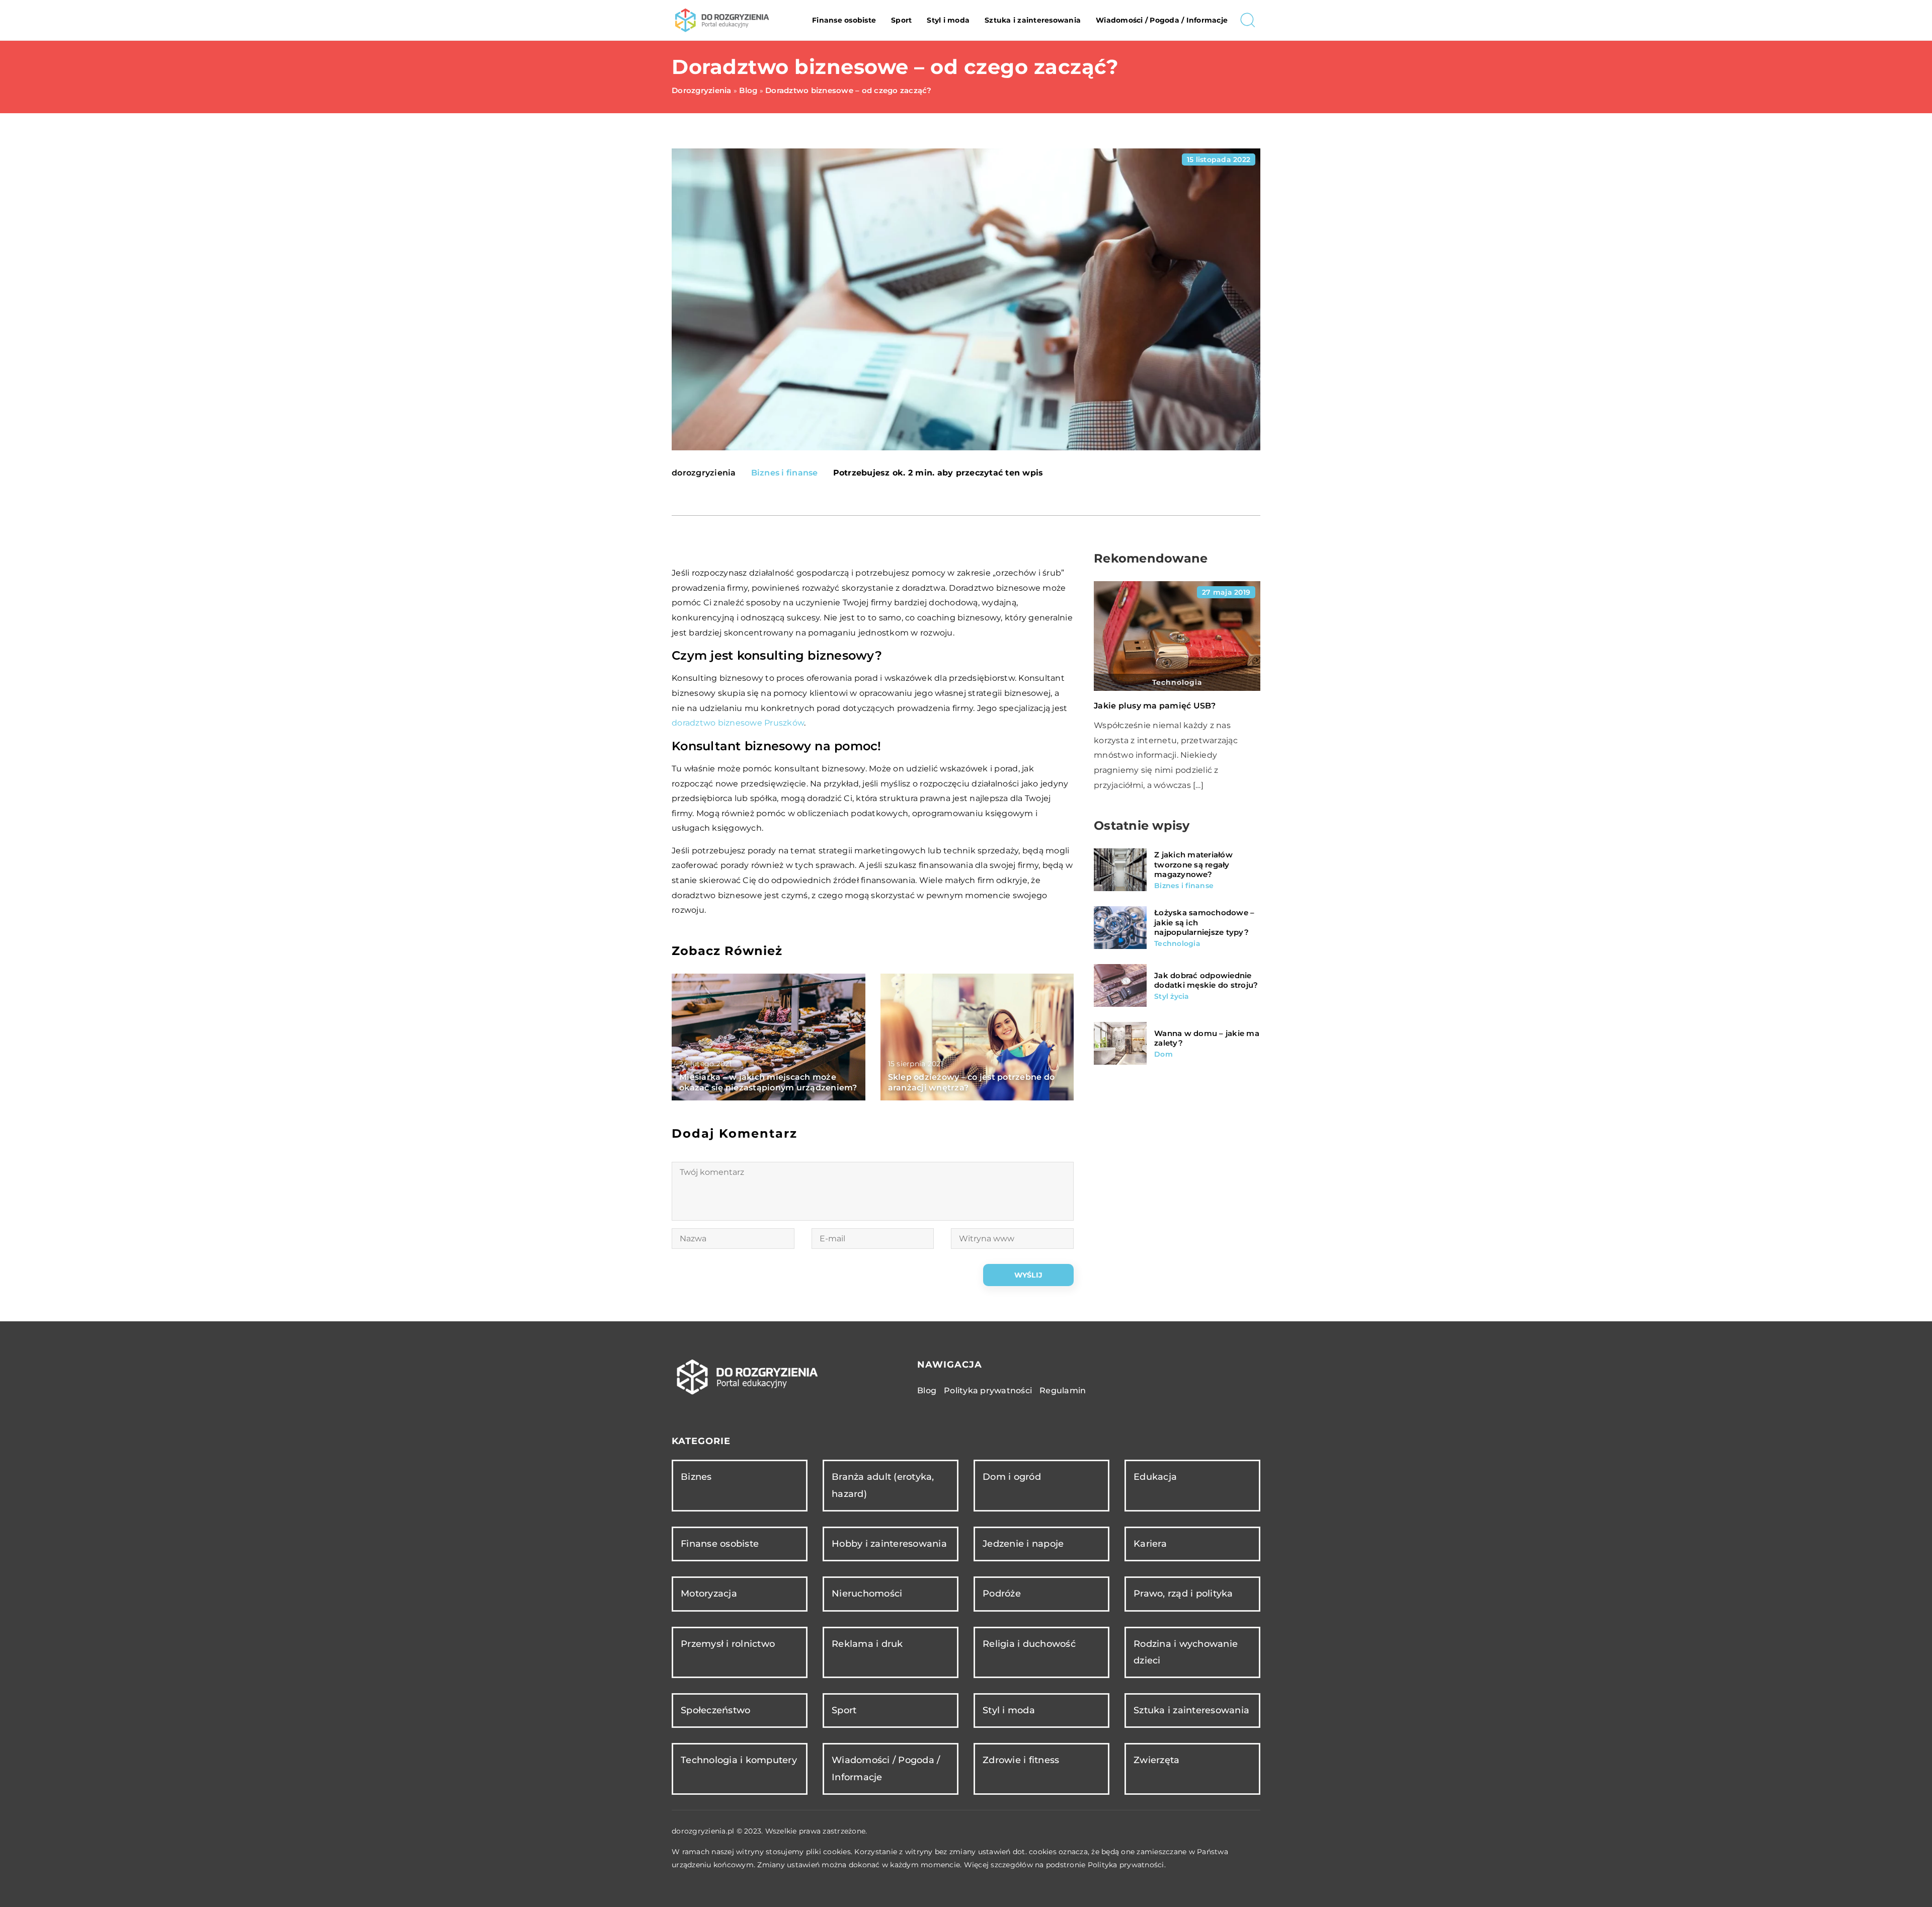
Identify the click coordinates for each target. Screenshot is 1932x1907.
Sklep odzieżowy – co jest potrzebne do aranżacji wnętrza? (972, 1082)
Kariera (1150, 1544)
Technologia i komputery (739, 1760)
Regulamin (1063, 1390)
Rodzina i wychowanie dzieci (1186, 1652)
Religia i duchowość (1029, 1644)
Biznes (696, 1477)
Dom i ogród (1012, 1477)
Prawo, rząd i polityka (1183, 1594)
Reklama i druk (867, 1644)
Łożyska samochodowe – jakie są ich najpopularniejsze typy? (1204, 922)
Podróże (1002, 1594)
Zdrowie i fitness (1021, 1760)
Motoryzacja (709, 1594)
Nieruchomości (867, 1594)
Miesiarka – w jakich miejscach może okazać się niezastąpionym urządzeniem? (768, 1082)
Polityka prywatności (988, 1390)
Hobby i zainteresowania (889, 1544)
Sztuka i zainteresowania (1033, 20)
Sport (901, 20)
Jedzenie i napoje (1023, 1544)
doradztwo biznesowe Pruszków (738, 723)
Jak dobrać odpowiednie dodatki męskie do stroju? (1206, 980)
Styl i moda (948, 20)
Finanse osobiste (844, 20)
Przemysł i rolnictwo (728, 1644)
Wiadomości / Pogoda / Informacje (1162, 20)
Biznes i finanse (785, 473)
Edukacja (1155, 1477)
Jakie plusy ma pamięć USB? (1155, 706)
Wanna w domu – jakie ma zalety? (1207, 1038)
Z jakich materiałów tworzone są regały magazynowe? (1193, 864)
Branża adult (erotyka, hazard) (883, 1485)
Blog (927, 1390)
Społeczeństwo (715, 1710)
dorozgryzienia (704, 473)
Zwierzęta (1156, 1760)
